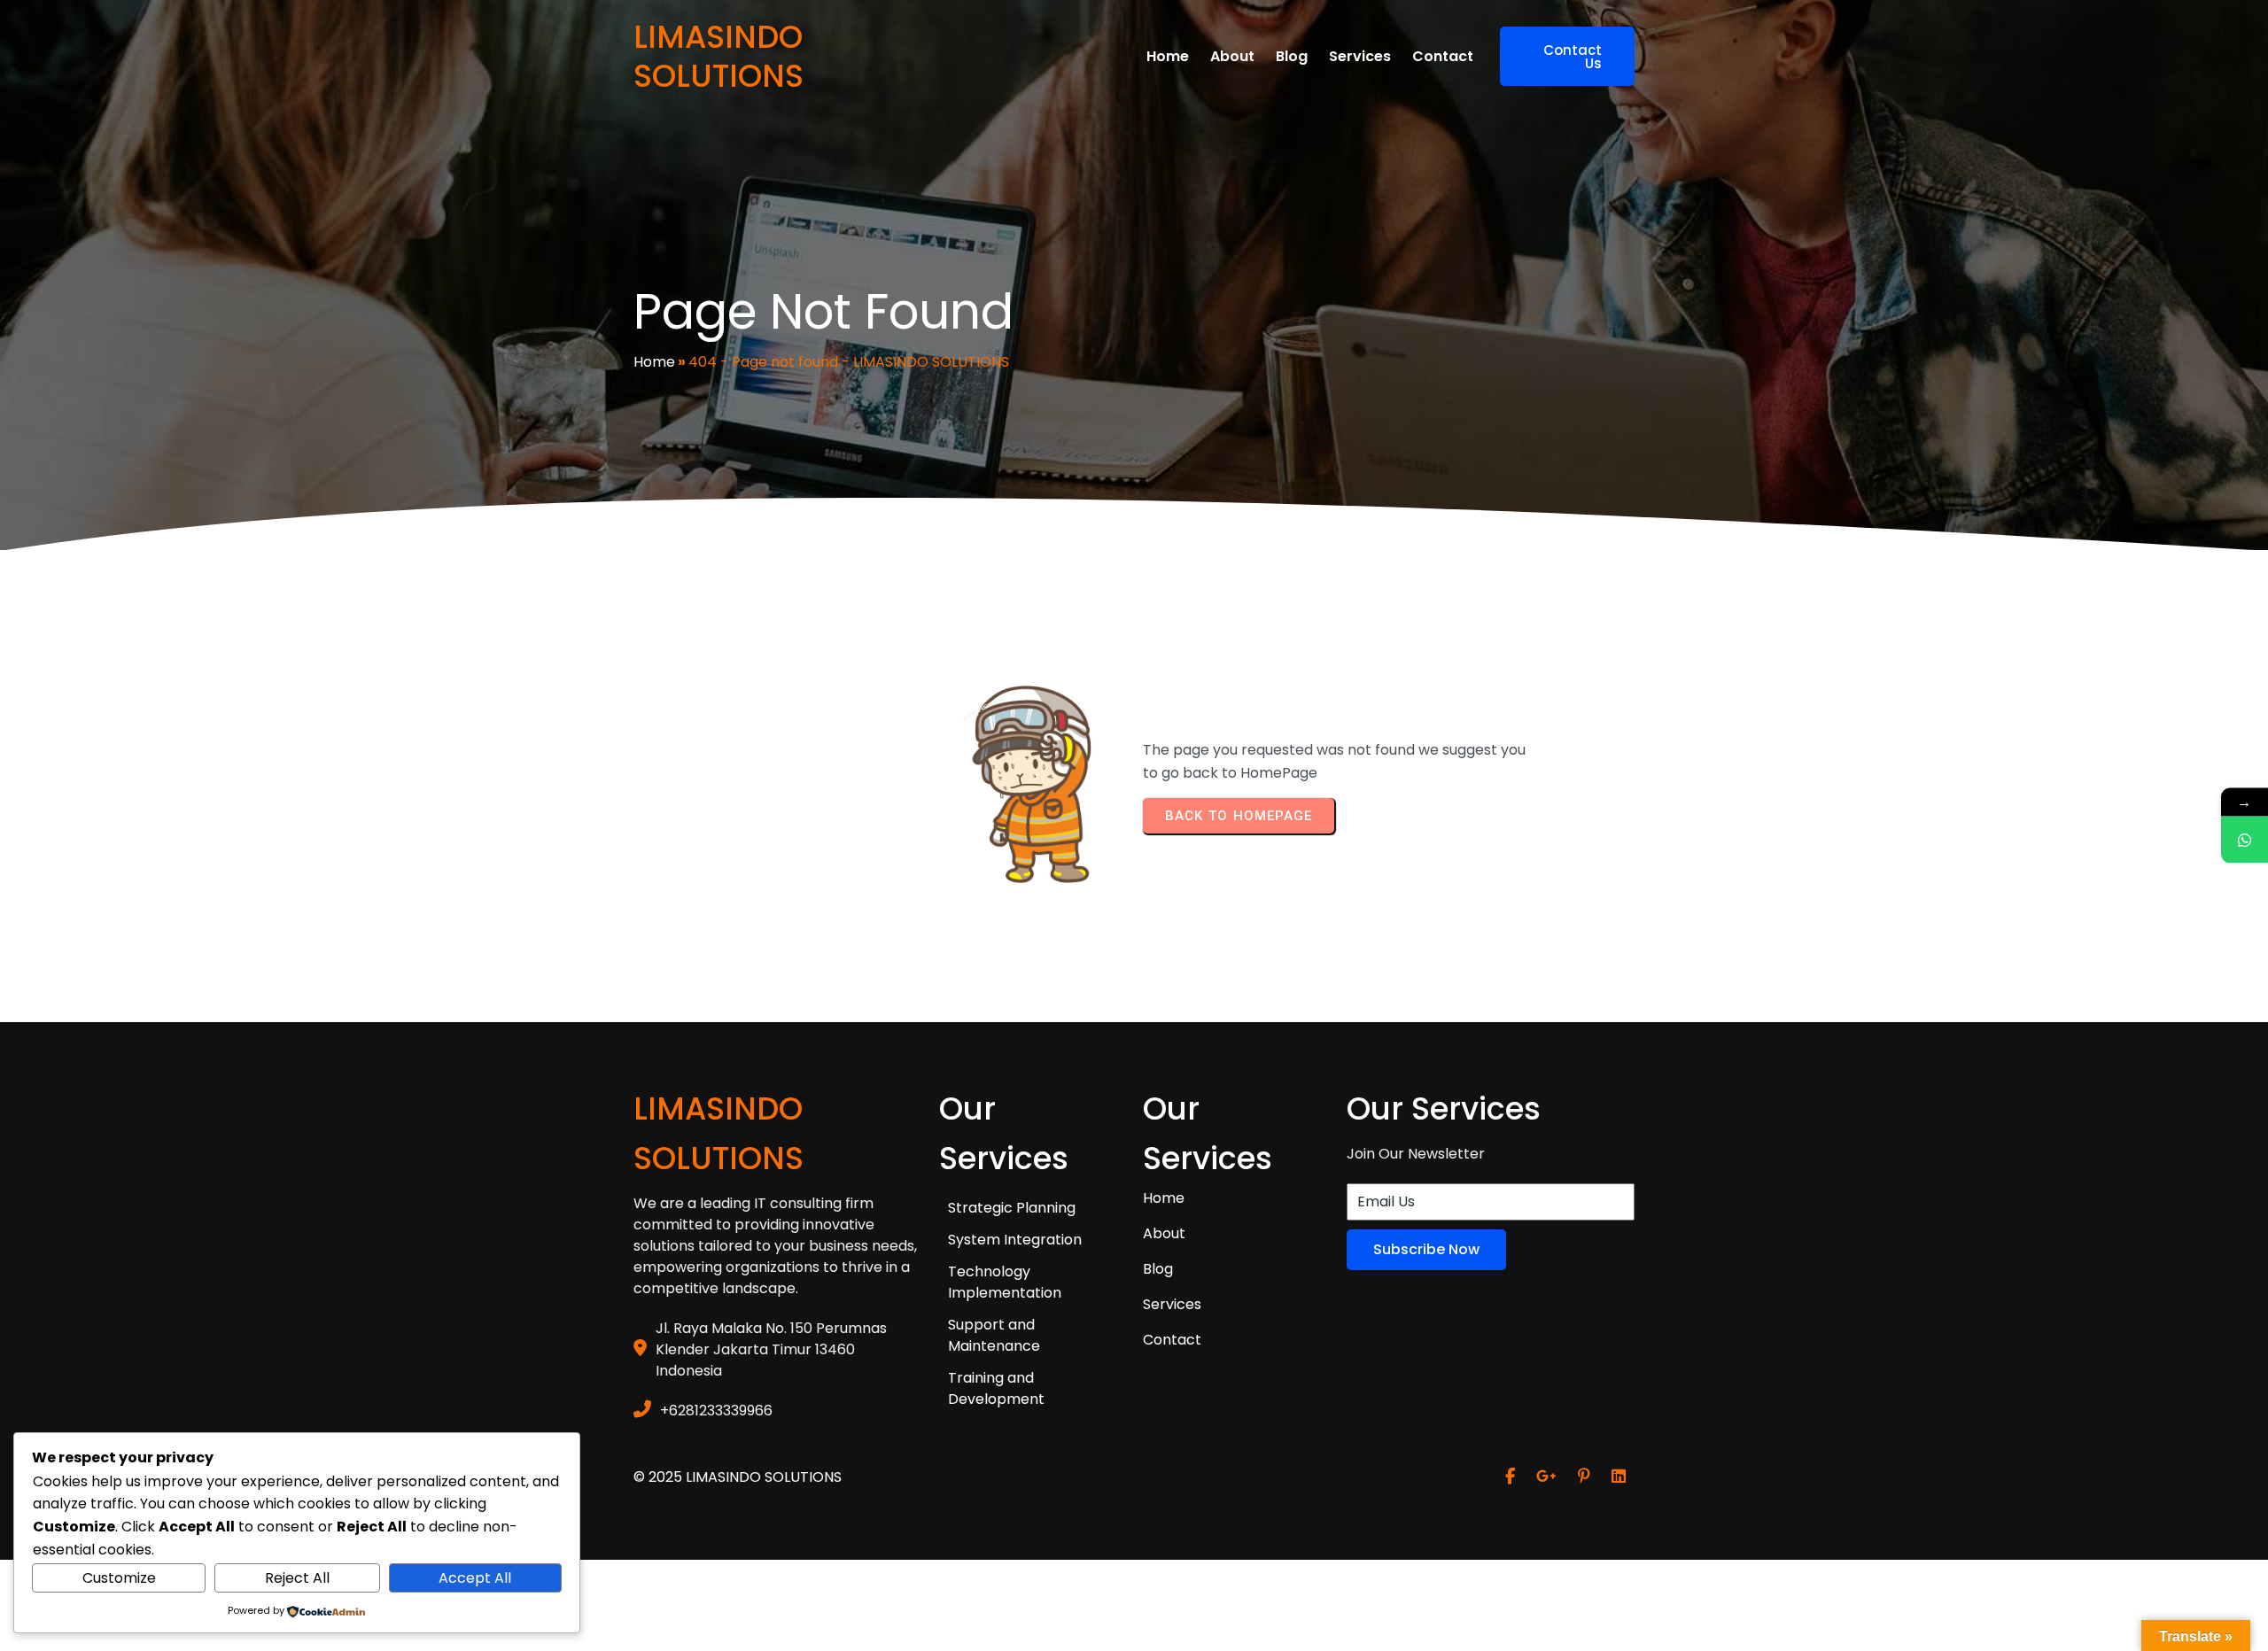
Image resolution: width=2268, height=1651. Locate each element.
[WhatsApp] (2245, 840)
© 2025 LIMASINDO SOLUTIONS (738, 1477)
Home (654, 362)
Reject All (297, 1578)
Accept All (475, 1578)
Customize (119, 1578)
